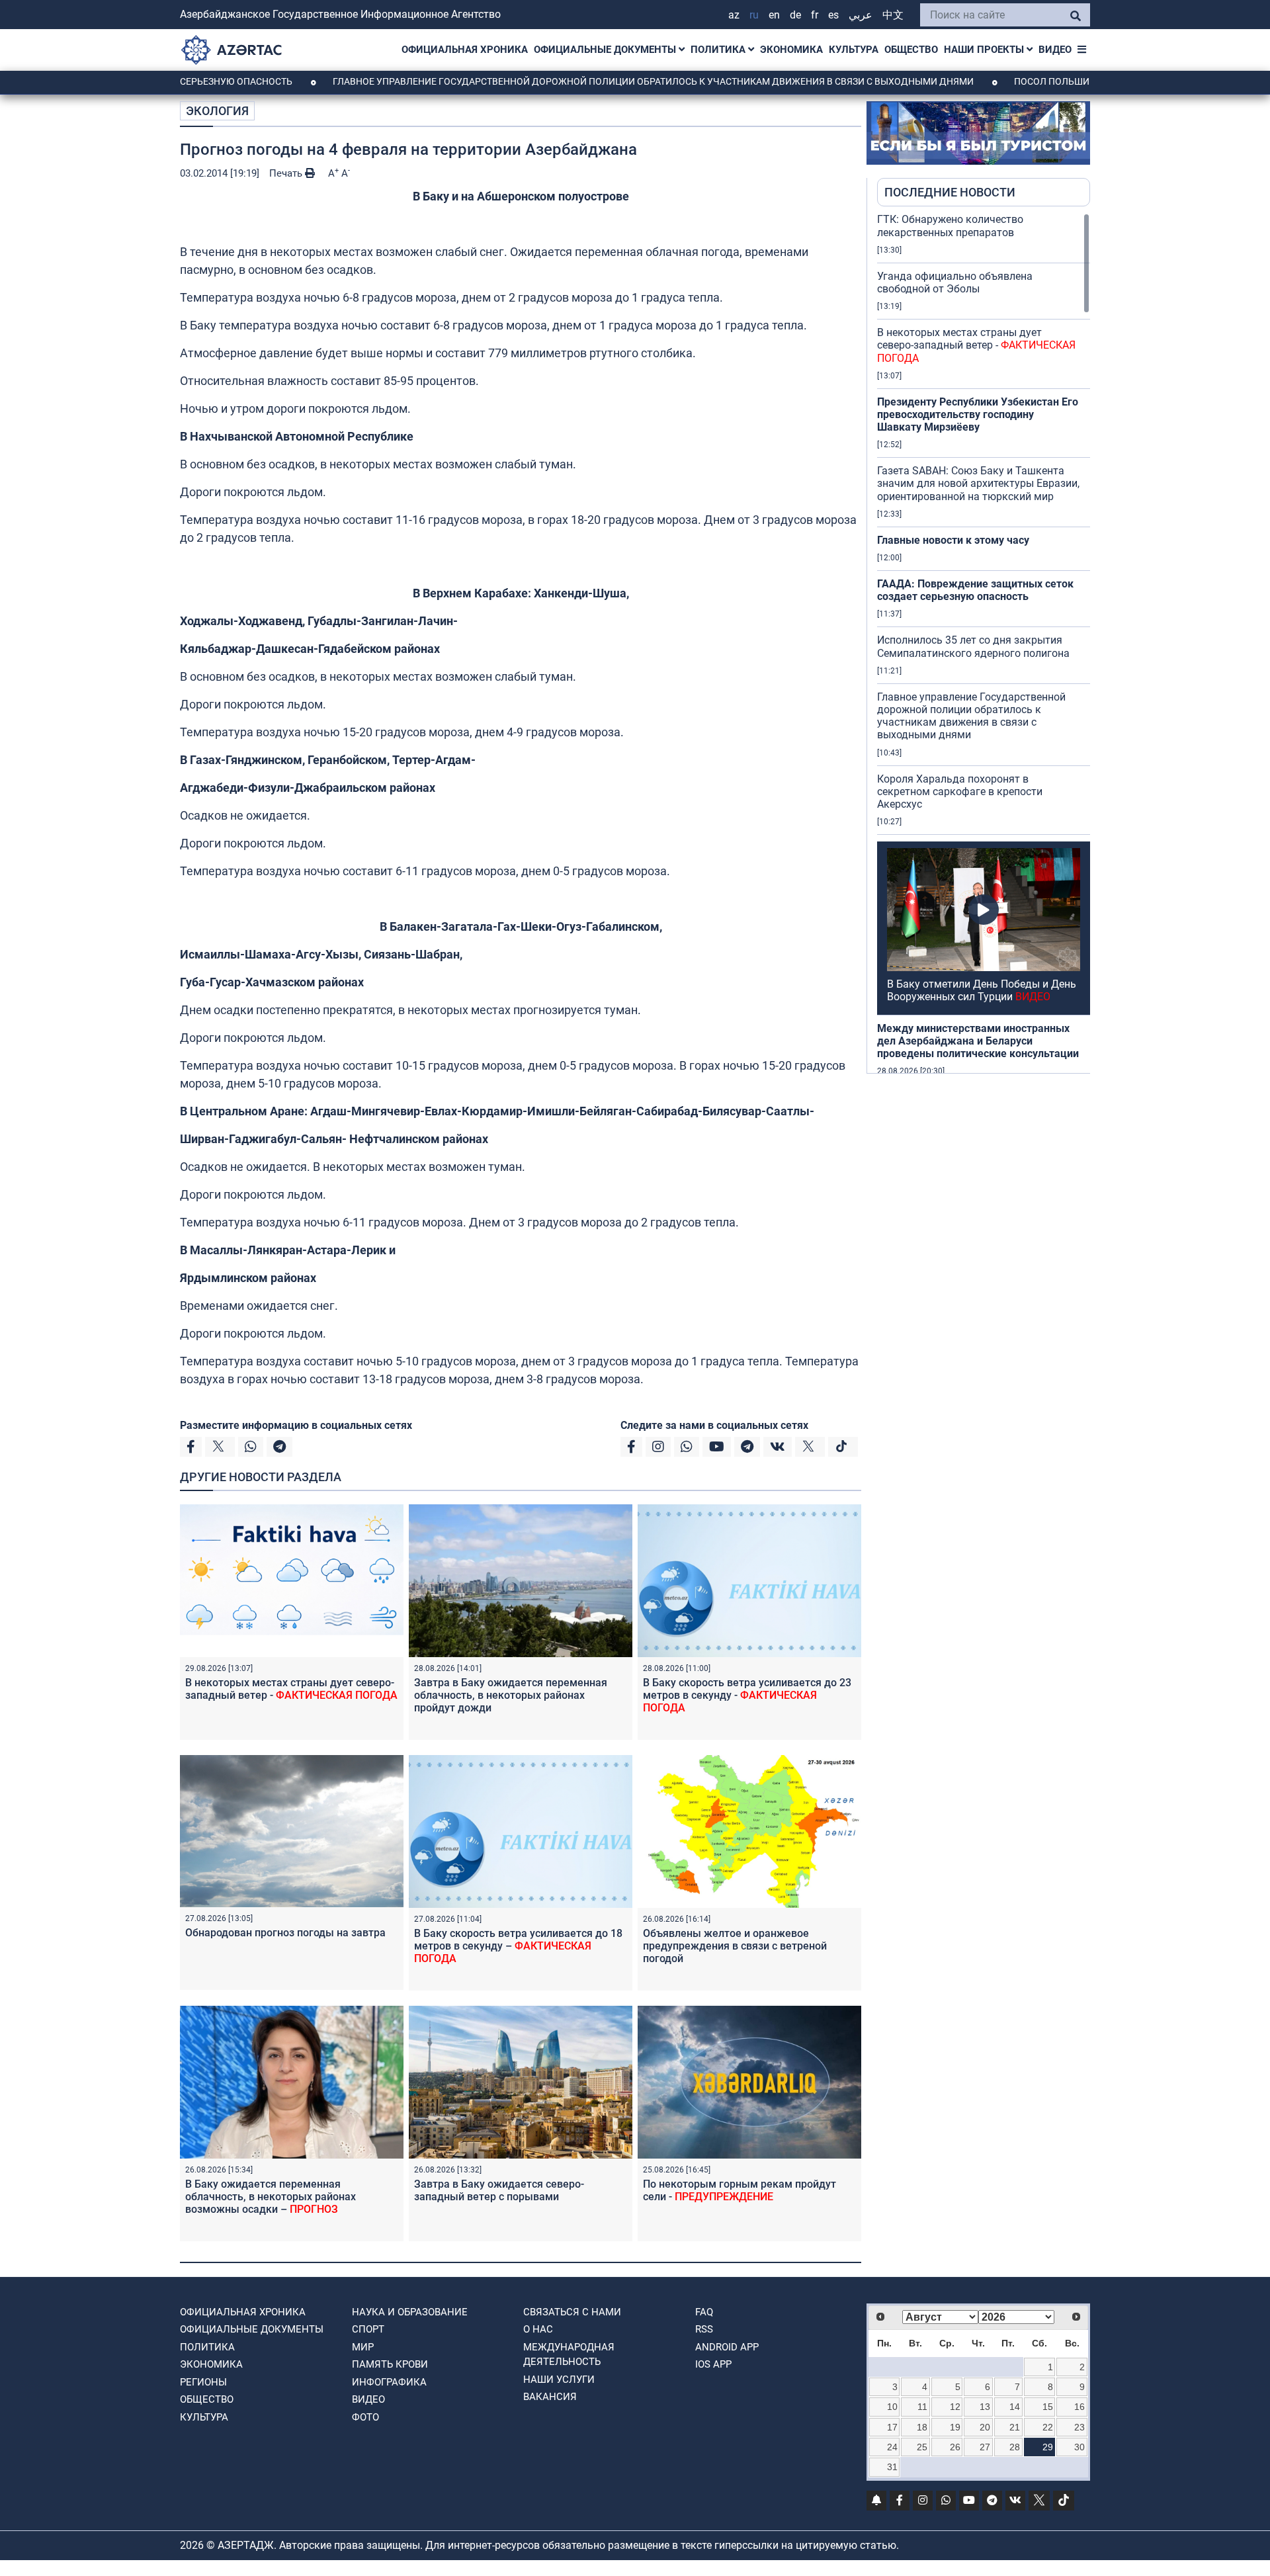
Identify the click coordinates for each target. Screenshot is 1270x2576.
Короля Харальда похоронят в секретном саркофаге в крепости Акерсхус (960, 792)
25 (922, 2447)
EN (774, 15)
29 (1048, 2447)
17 (892, 2427)
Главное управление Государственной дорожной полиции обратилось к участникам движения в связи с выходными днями (576, 81)
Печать (287, 173)
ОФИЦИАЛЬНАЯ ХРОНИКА (465, 50)
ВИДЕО (1055, 50)
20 (985, 2427)
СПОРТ (368, 2329)
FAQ (704, 2312)
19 (955, 2427)
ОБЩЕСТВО (911, 50)
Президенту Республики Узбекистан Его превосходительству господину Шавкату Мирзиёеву (978, 414)
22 (1048, 2427)
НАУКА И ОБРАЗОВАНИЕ (410, 2312)
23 (1079, 2427)
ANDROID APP (727, 2347)
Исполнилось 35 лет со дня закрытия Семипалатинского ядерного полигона (973, 646)
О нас (538, 2329)
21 (1015, 2427)
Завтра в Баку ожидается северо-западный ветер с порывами (499, 2190)
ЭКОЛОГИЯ (217, 111)
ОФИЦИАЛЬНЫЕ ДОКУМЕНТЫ (606, 50)
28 (1015, 2447)
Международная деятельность (569, 2355)
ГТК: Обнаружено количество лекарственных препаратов (950, 226)
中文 (893, 15)
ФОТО (365, 2417)
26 (955, 2447)
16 (1079, 2407)
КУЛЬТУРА (854, 50)
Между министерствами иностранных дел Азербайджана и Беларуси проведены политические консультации (978, 1041)
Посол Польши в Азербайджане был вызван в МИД (1064, 81)
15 (1048, 2407)
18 (922, 2427)
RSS (704, 2329)
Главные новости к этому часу (953, 540)
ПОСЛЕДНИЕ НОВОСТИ (950, 192)
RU (754, 15)
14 (1015, 2407)
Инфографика (389, 2382)
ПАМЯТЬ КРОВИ (390, 2364)
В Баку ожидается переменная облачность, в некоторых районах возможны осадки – (271, 2197)
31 (892, 2467)
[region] (984, 643)
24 (892, 2447)
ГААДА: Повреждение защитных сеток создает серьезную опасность (975, 590)
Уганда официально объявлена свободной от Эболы (955, 282)
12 (955, 2407)
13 (985, 2407)
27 (985, 2447)
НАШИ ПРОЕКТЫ (985, 50)
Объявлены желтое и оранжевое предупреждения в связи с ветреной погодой (735, 1946)
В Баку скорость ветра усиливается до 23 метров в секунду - (747, 1695)
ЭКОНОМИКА (791, 50)
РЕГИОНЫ (203, 2382)
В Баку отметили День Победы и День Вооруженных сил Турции (982, 990)
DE (795, 15)
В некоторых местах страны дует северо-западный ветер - (291, 1689)
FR (815, 15)
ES (833, 15)
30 (1079, 2447)
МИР (363, 2347)
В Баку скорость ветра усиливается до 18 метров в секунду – (518, 1946)
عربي (861, 15)
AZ (734, 15)
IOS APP (713, 2364)
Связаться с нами (572, 2312)
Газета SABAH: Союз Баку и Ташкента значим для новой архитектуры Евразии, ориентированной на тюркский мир (978, 483)
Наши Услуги (559, 2380)
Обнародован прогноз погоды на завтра (285, 1933)
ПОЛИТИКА (719, 50)
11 (922, 2407)
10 (892, 2407)
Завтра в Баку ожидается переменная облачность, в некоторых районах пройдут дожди (511, 1695)
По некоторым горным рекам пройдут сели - (740, 2190)
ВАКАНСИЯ (550, 2397)
